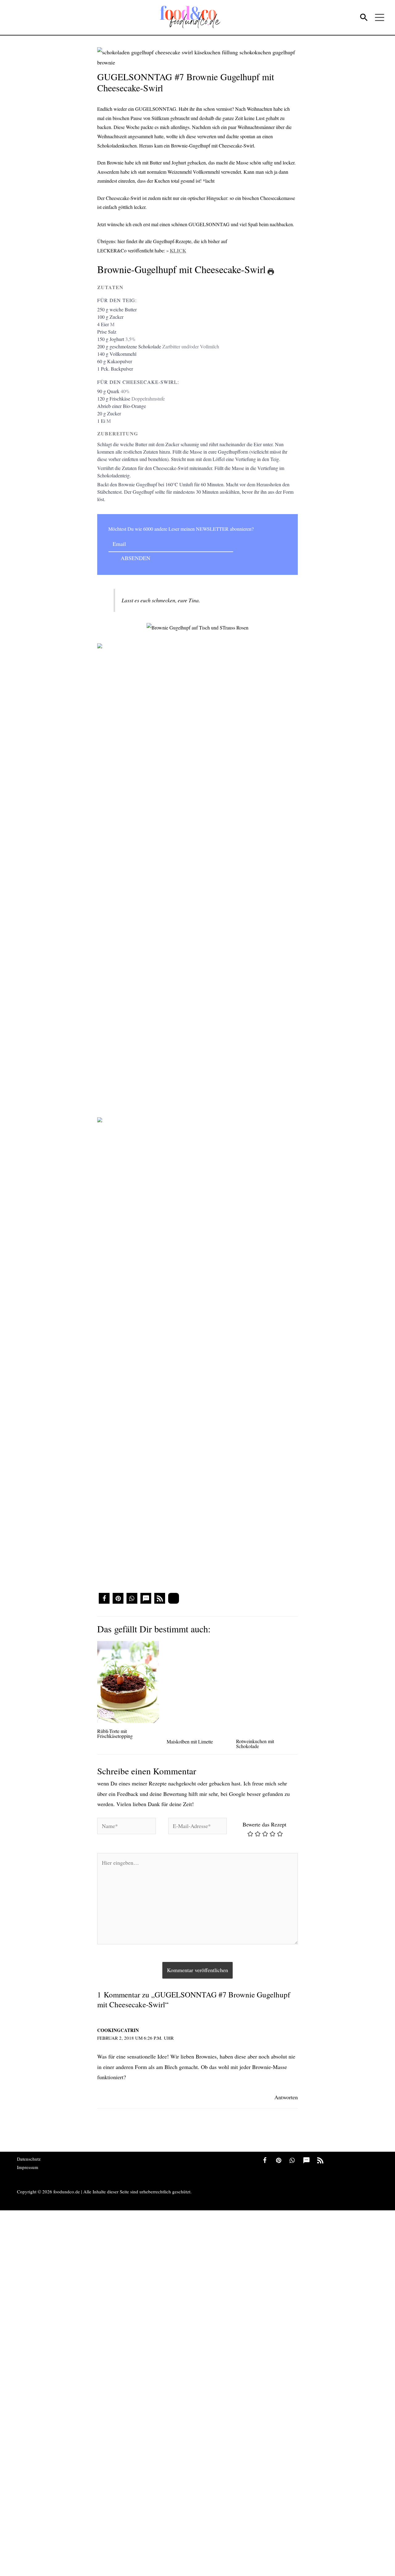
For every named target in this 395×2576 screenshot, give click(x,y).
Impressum (28, 2167)
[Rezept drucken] (271, 271)
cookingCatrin (118, 2030)
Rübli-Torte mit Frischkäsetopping (115, 1733)
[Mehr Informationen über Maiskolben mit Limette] (197, 1686)
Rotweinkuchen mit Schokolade (255, 1744)
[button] (104, 1598)
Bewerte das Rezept (265, 1824)
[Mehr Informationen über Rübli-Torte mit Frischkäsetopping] (128, 1681)
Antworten (286, 2097)
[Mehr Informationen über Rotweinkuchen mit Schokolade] (267, 1686)
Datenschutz (29, 2159)
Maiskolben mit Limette (190, 1741)
